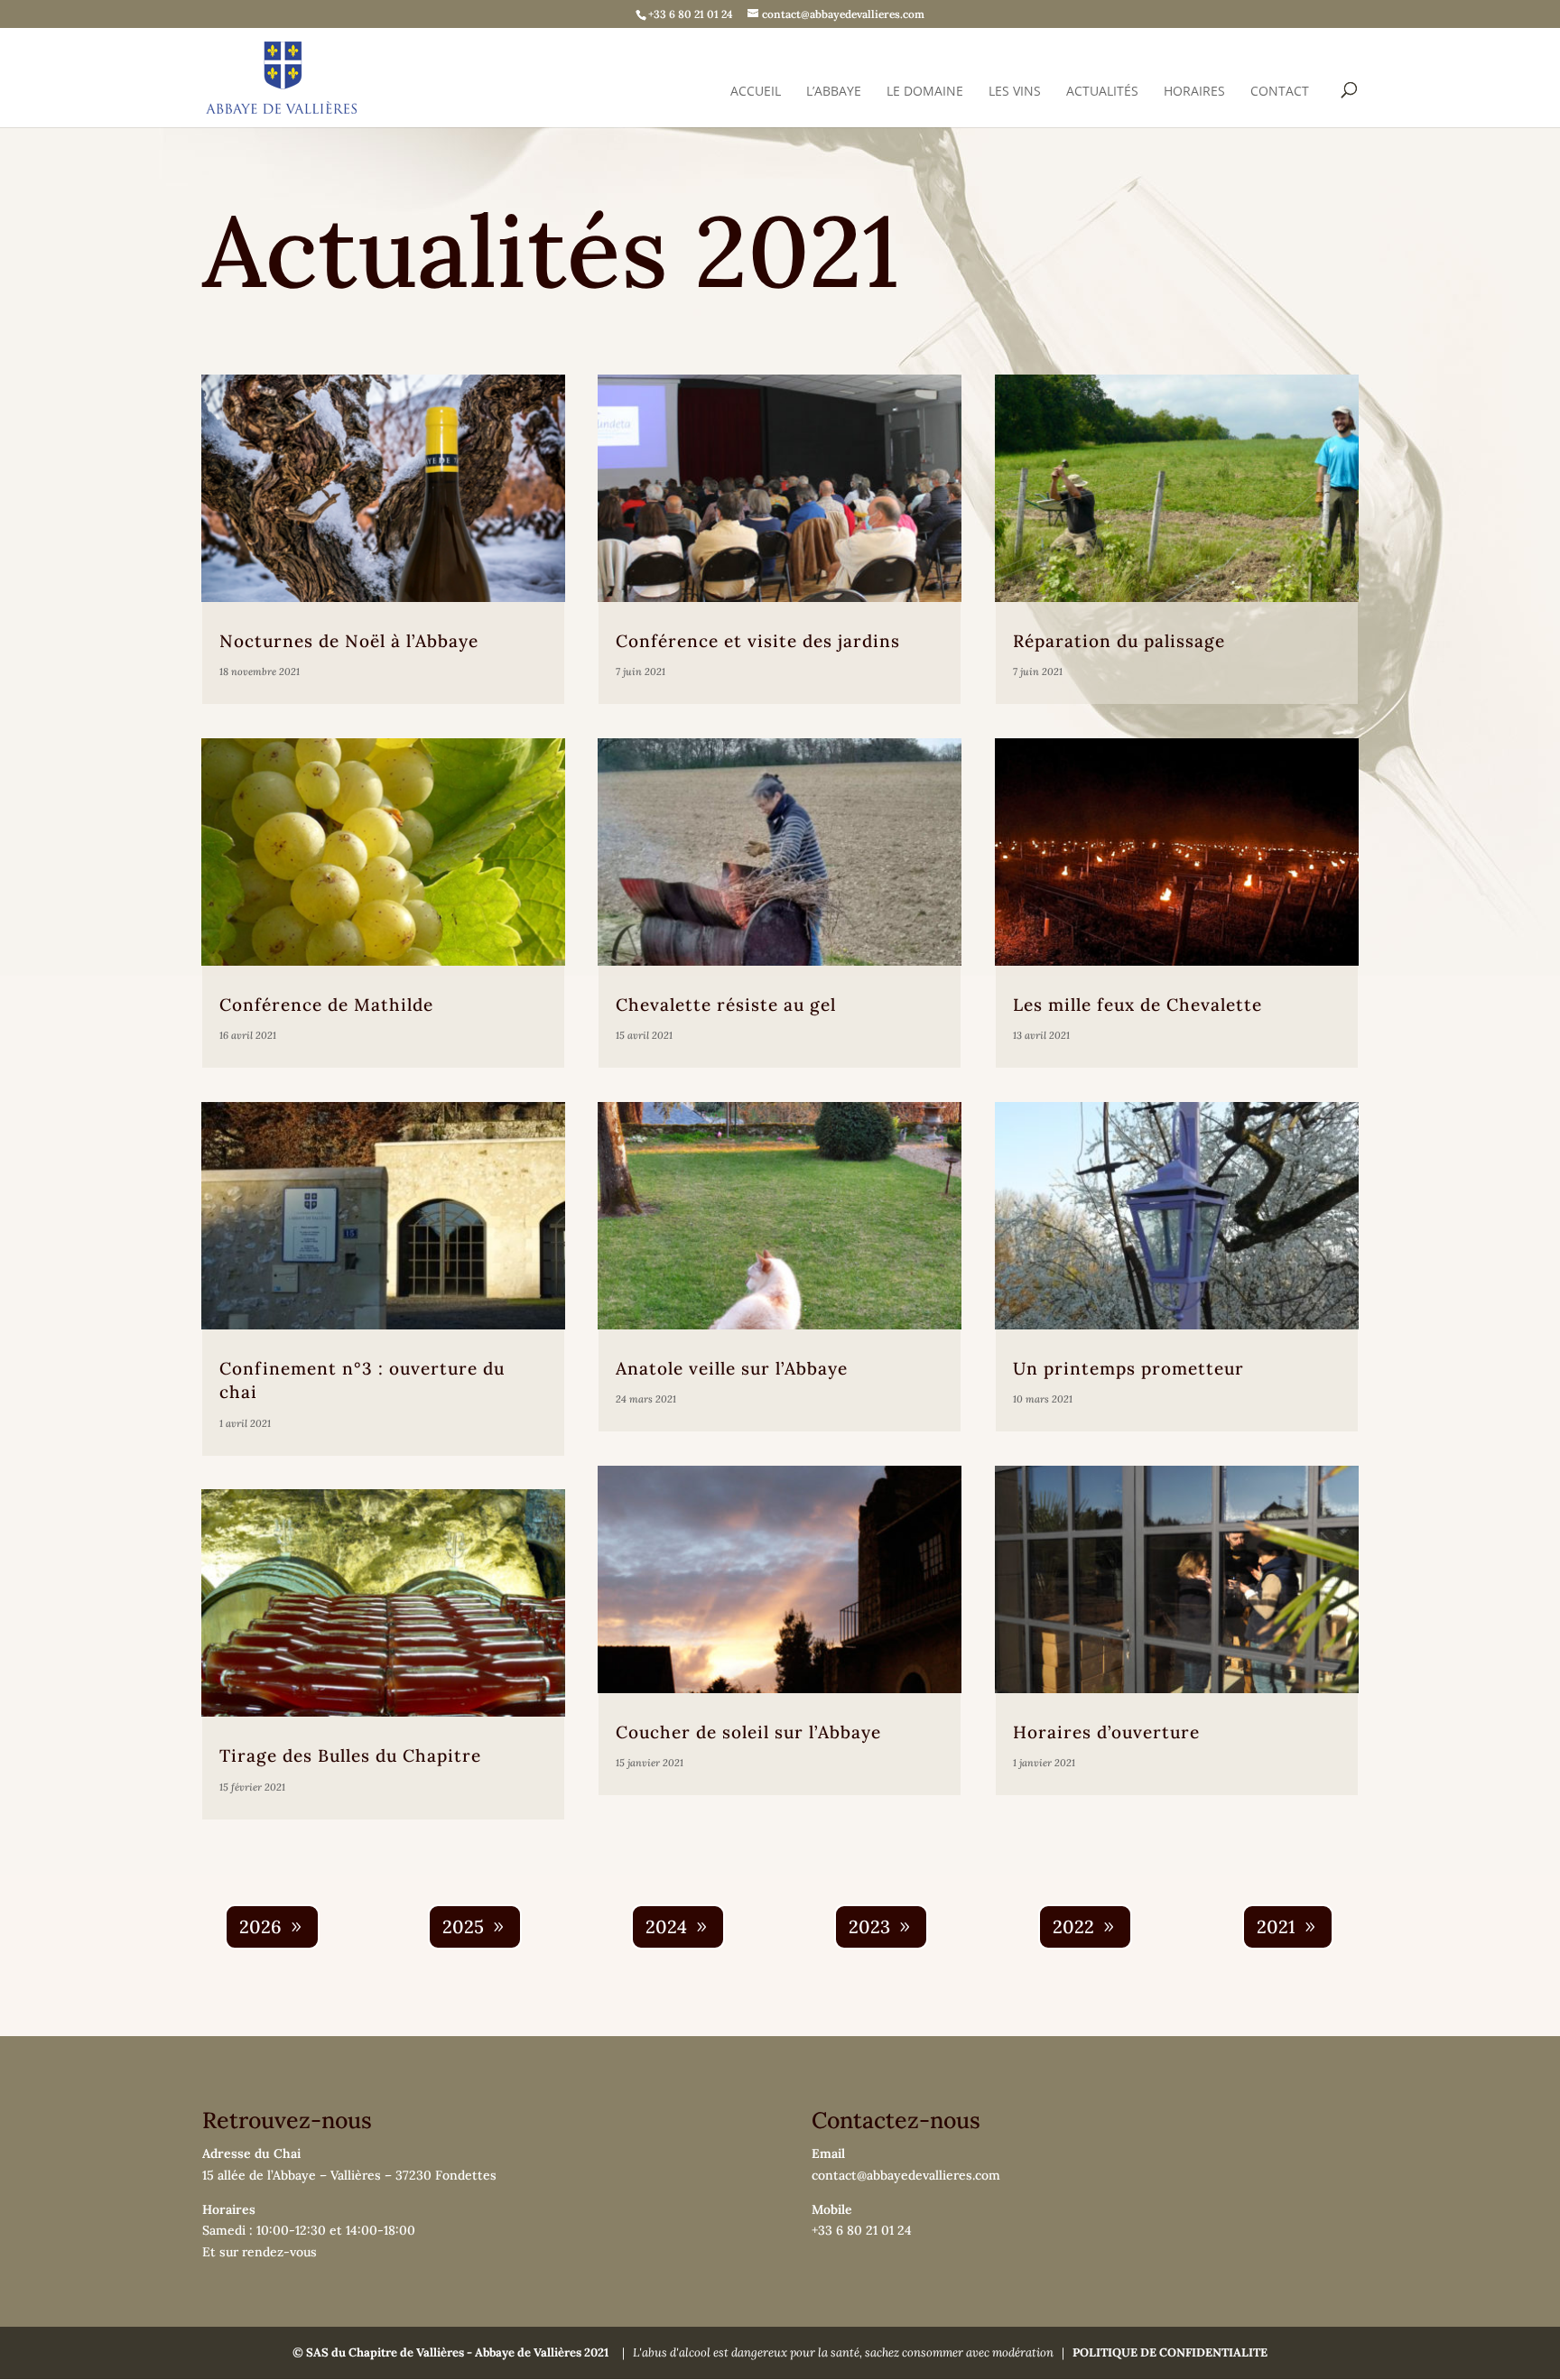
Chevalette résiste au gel (726, 1005)
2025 (463, 1926)
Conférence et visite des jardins (758, 641)
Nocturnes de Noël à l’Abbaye (349, 641)
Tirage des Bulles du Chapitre (350, 1755)
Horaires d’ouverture (1106, 1732)
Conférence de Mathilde (326, 1005)
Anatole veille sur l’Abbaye (732, 1368)
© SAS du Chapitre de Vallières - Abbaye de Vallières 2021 (450, 2352)
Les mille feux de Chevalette (1137, 1005)
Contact (1280, 92)
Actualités (1102, 92)
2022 (1073, 1926)
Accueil (756, 92)
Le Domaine (925, 92)
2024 (666, 1926)
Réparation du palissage (1119, 641)
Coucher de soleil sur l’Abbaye (748, 1732)
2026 (260, 1926)
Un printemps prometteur (1128, 1368)
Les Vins (1015, 92)
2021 (1276, 1926)
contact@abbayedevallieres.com (906, 2175)
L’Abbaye (834, 92)
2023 (869, 1926)
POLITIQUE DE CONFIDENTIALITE (1170, 2352)
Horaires (1194, 92)
